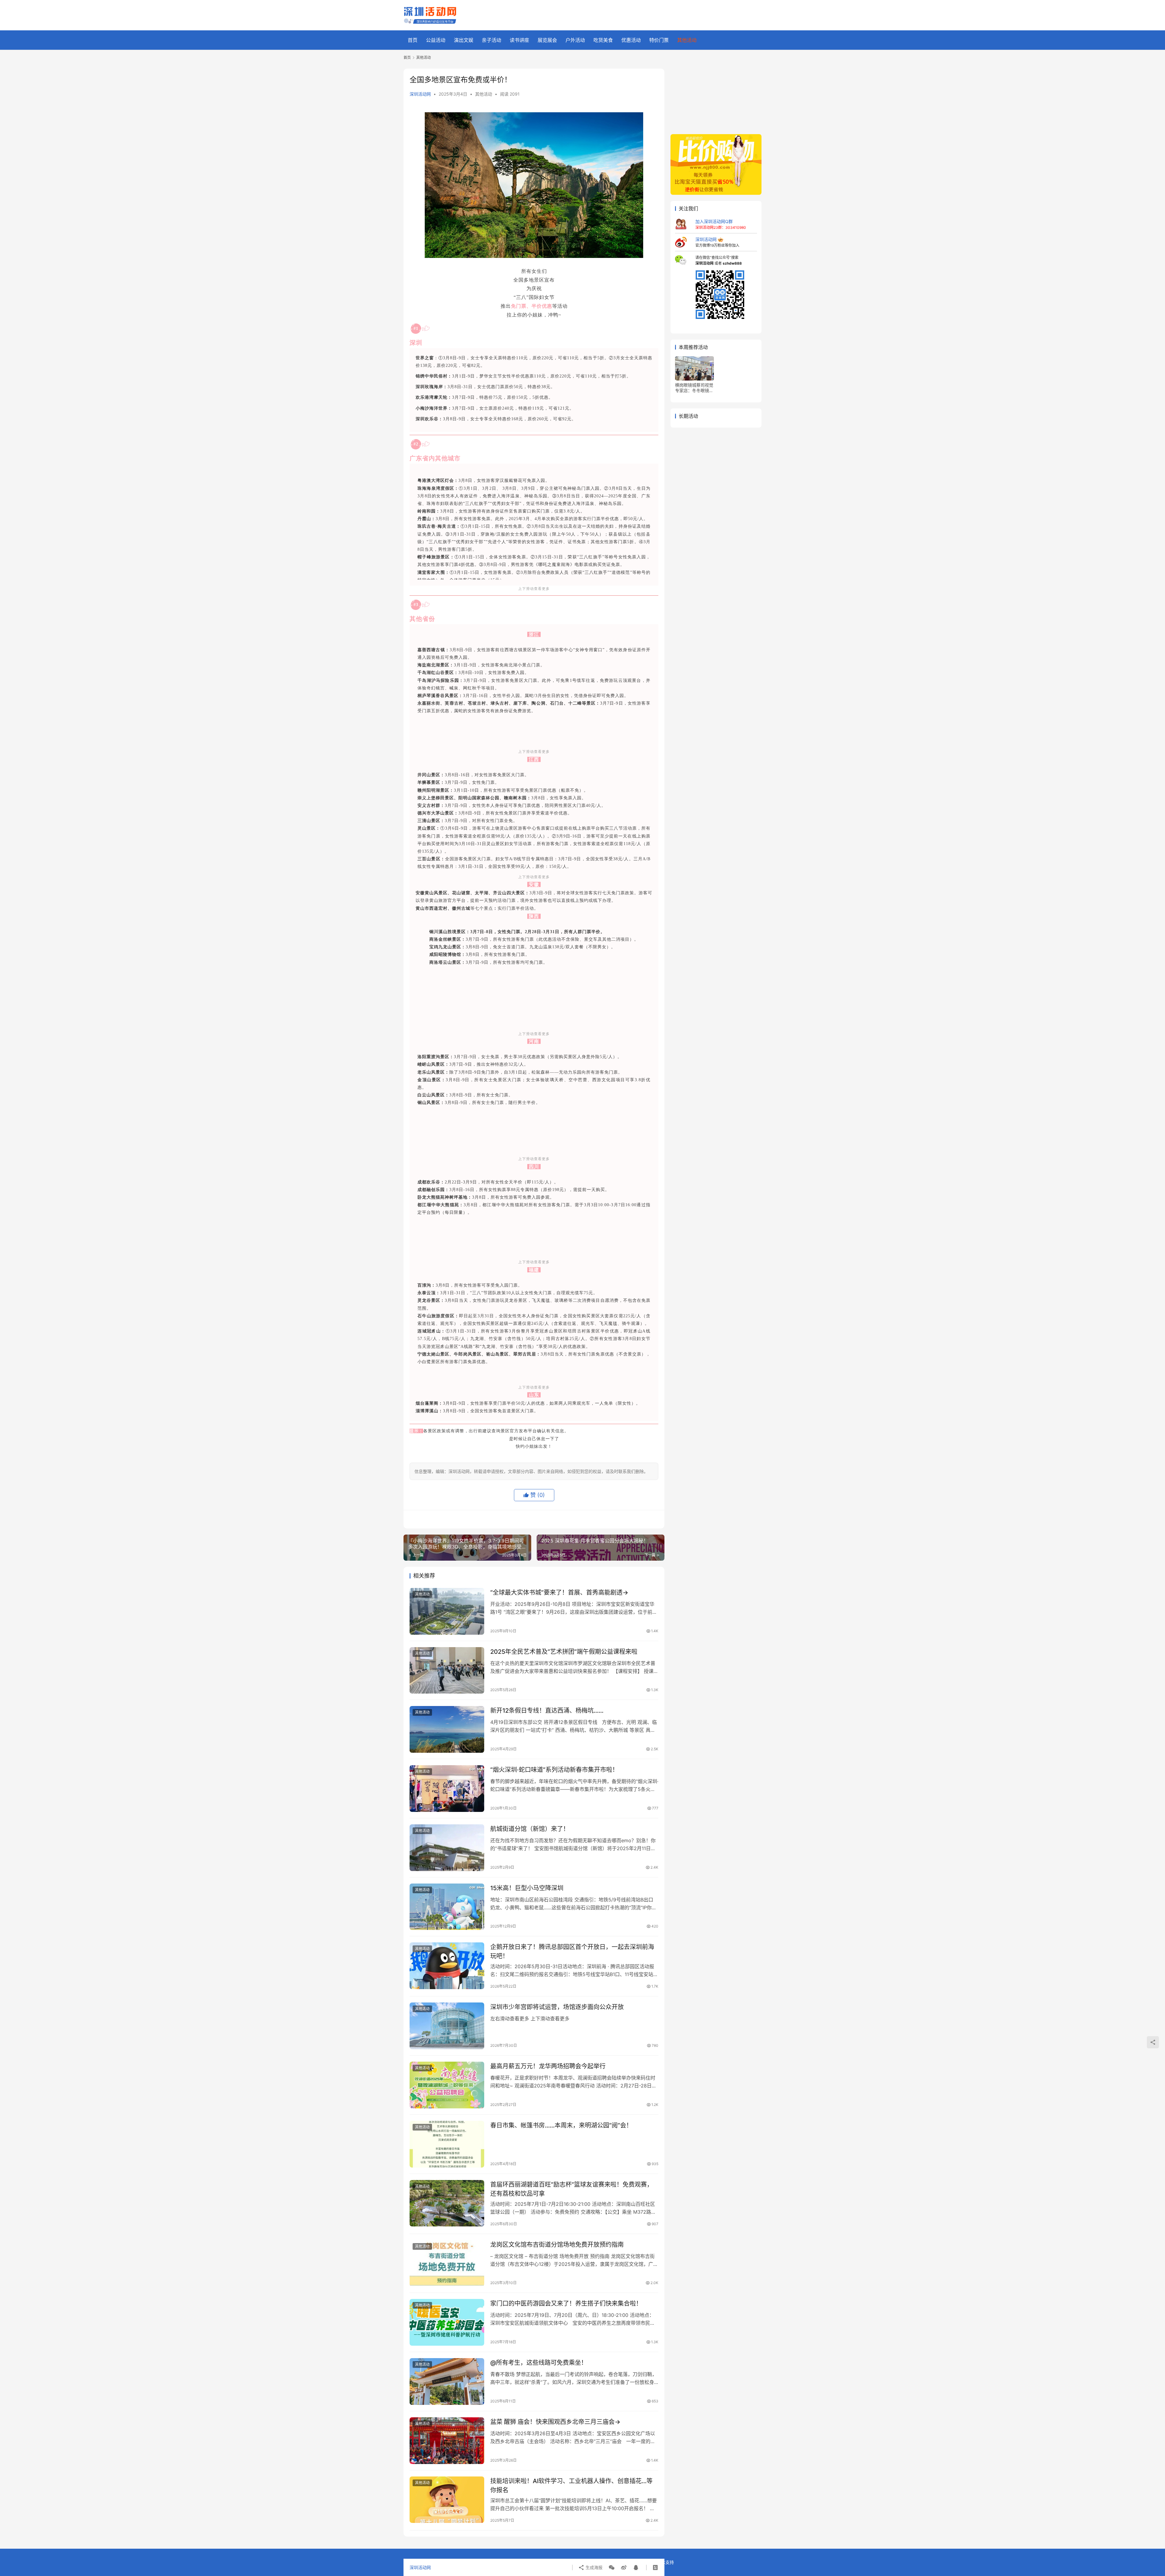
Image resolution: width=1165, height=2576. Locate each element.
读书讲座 (519, 40)
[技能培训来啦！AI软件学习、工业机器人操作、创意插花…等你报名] (447, 2500)
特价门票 (659, 40)
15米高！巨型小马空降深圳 (527, 1888)
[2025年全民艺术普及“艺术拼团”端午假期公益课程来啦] (447, 1671)
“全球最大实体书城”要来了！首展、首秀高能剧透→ (559, 1593)
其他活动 (687, 40)
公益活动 (436, 40)
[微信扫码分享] (612, 2568)
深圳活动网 (420, 94)
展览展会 (547, 40)
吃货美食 (603, 40)
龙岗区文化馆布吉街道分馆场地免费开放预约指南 (557, 2245)
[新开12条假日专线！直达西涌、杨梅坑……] (447, 1729)
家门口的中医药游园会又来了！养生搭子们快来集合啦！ (566, 2304)
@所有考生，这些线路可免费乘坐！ (539, 2363)
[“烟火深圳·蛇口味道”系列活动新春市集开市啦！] (447, 1789)
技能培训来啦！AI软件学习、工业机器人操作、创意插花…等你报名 (571, 2485)
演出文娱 (464, 40)
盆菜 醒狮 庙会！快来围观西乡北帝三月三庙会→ (555, 2422)
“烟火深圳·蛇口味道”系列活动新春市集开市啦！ (554, 1770)
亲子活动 (491, 40)
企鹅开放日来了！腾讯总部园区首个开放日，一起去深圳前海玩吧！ (572, 1951)
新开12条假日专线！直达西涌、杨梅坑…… (547, 1711)
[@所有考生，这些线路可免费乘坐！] (447, 2381)
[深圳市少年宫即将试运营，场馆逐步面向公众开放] (447, 2026)
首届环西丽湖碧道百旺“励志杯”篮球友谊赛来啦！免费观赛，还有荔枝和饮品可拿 (572, 2189)
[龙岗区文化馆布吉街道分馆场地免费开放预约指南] (447, 2263)
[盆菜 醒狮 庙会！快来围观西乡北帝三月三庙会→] (447, 2441)
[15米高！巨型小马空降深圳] (447, 1907)
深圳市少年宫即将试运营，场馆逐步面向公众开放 (557, 2007)
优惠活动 (631, 40)
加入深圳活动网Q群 (714, 221)
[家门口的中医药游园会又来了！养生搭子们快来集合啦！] (447, 2322)
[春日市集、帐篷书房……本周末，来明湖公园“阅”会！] (447, 2144)
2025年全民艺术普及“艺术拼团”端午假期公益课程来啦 (564, 1652)
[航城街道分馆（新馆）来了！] (447, 1848)
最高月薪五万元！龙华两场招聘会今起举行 (548, 2066)
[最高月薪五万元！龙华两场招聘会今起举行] (447, 2085)
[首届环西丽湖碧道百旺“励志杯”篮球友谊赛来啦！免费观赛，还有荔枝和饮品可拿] (447, 2203)
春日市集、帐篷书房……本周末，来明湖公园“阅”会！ (561, 2125)
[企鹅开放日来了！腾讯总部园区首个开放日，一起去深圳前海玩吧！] (447, 1966)
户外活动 (575, 40)
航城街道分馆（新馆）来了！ (530, 1829)
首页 (413, 40)
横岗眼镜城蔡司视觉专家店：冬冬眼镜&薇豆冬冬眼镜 (694, 388)
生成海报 (593, 2567)
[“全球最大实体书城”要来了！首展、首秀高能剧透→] (447, 1611)
